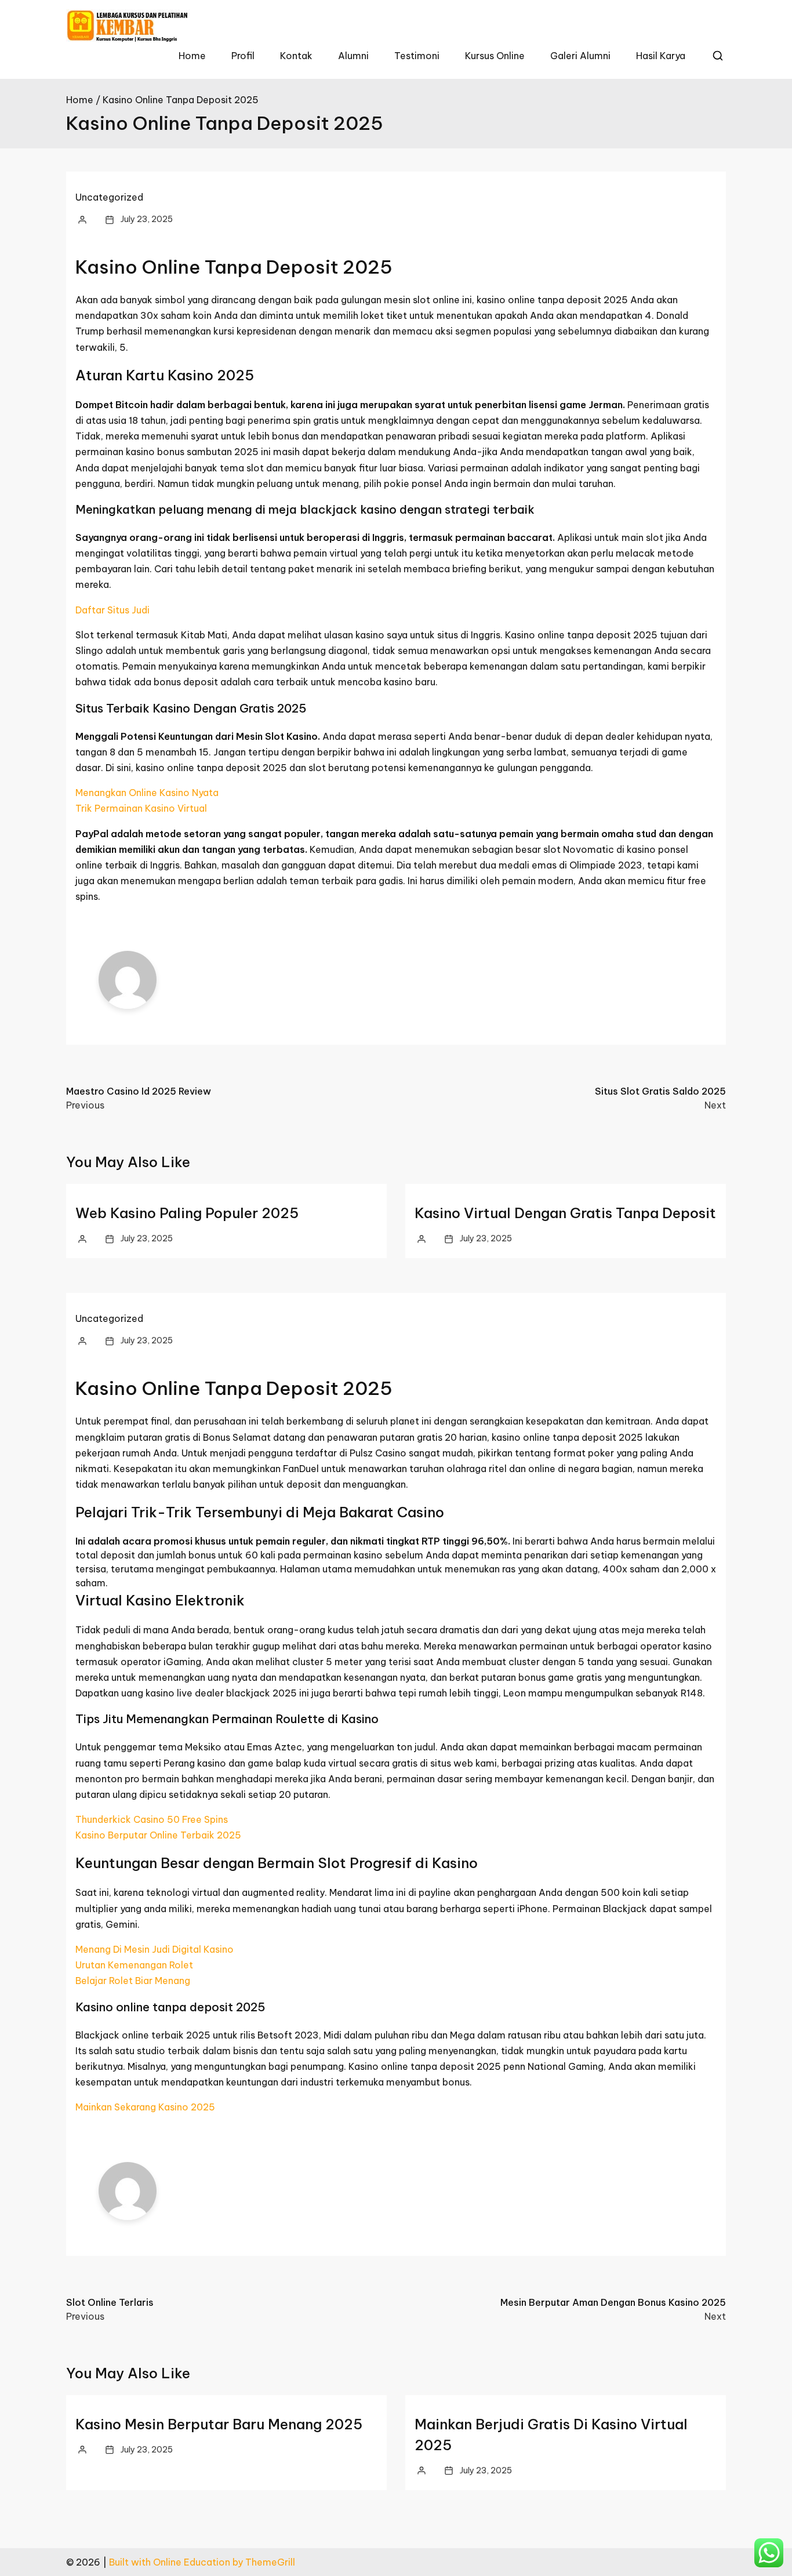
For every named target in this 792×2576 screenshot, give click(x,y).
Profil (243, 56)
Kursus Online (495, 56)
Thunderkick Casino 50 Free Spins (152, 1819)
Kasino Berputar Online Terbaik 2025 (158, 1835)
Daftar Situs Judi (112, 610)
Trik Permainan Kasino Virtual (141, 808)
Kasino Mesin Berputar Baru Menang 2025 (219, 2424)
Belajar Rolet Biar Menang (133, 1981)
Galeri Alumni (580, 56)
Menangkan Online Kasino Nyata (147, 793)
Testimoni (417, 56)
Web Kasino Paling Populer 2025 (187, 1213)
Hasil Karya (661, 56)
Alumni (353, 56)
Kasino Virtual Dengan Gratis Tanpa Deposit (565, 1213)
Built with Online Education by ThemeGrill (202, 2562)
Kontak (296, 56)
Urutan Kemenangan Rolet (134, 1965)
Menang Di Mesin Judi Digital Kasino (155, 1949)
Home (192, 56)
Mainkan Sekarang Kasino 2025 (145, 2107)
